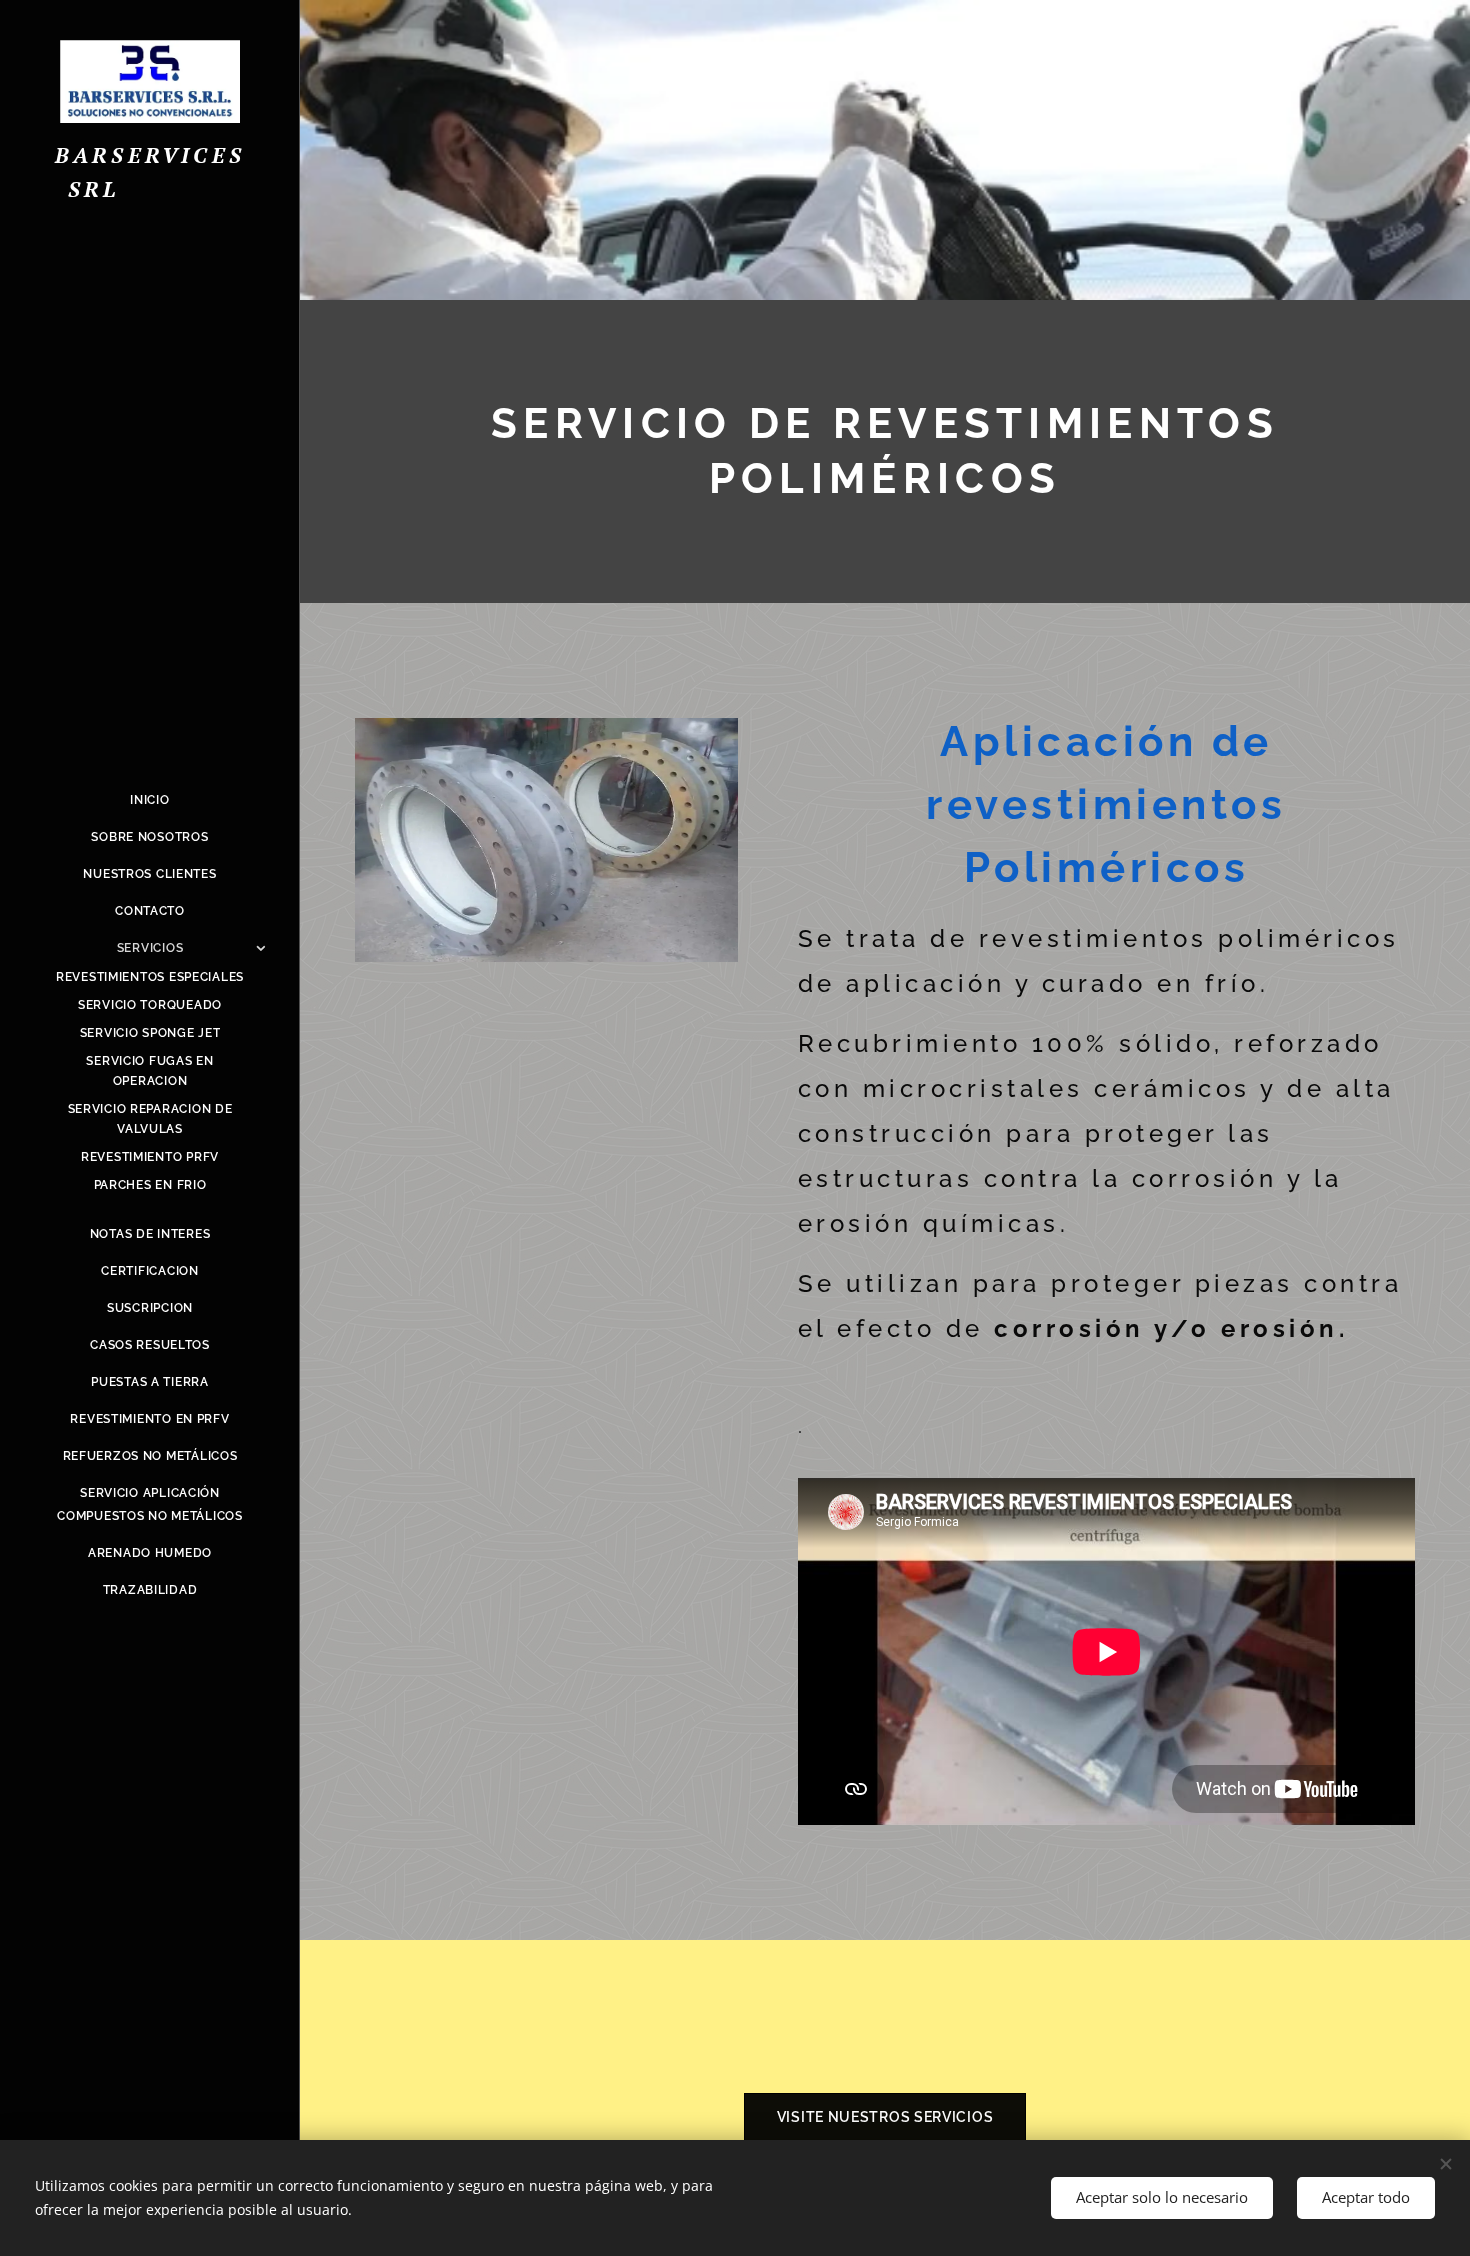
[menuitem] (150, 800)
